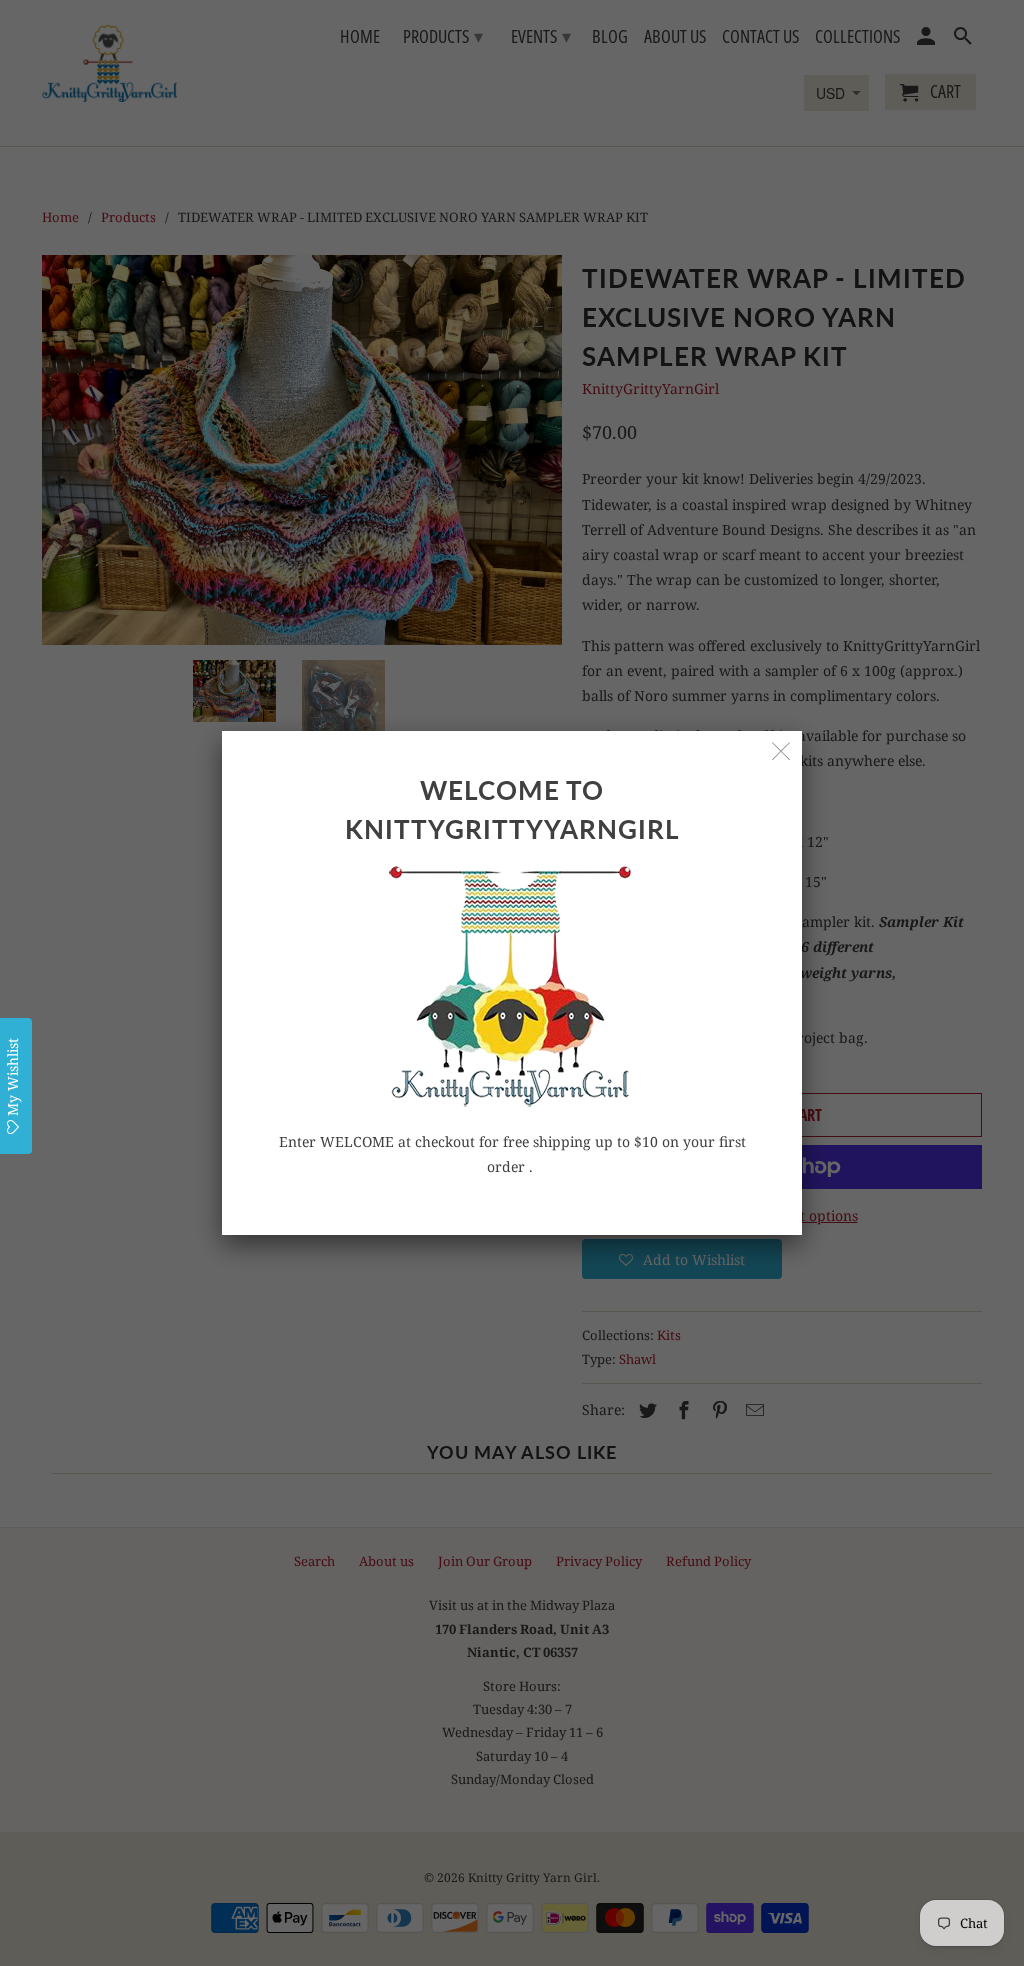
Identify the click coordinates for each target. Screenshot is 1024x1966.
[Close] (781, 751)
